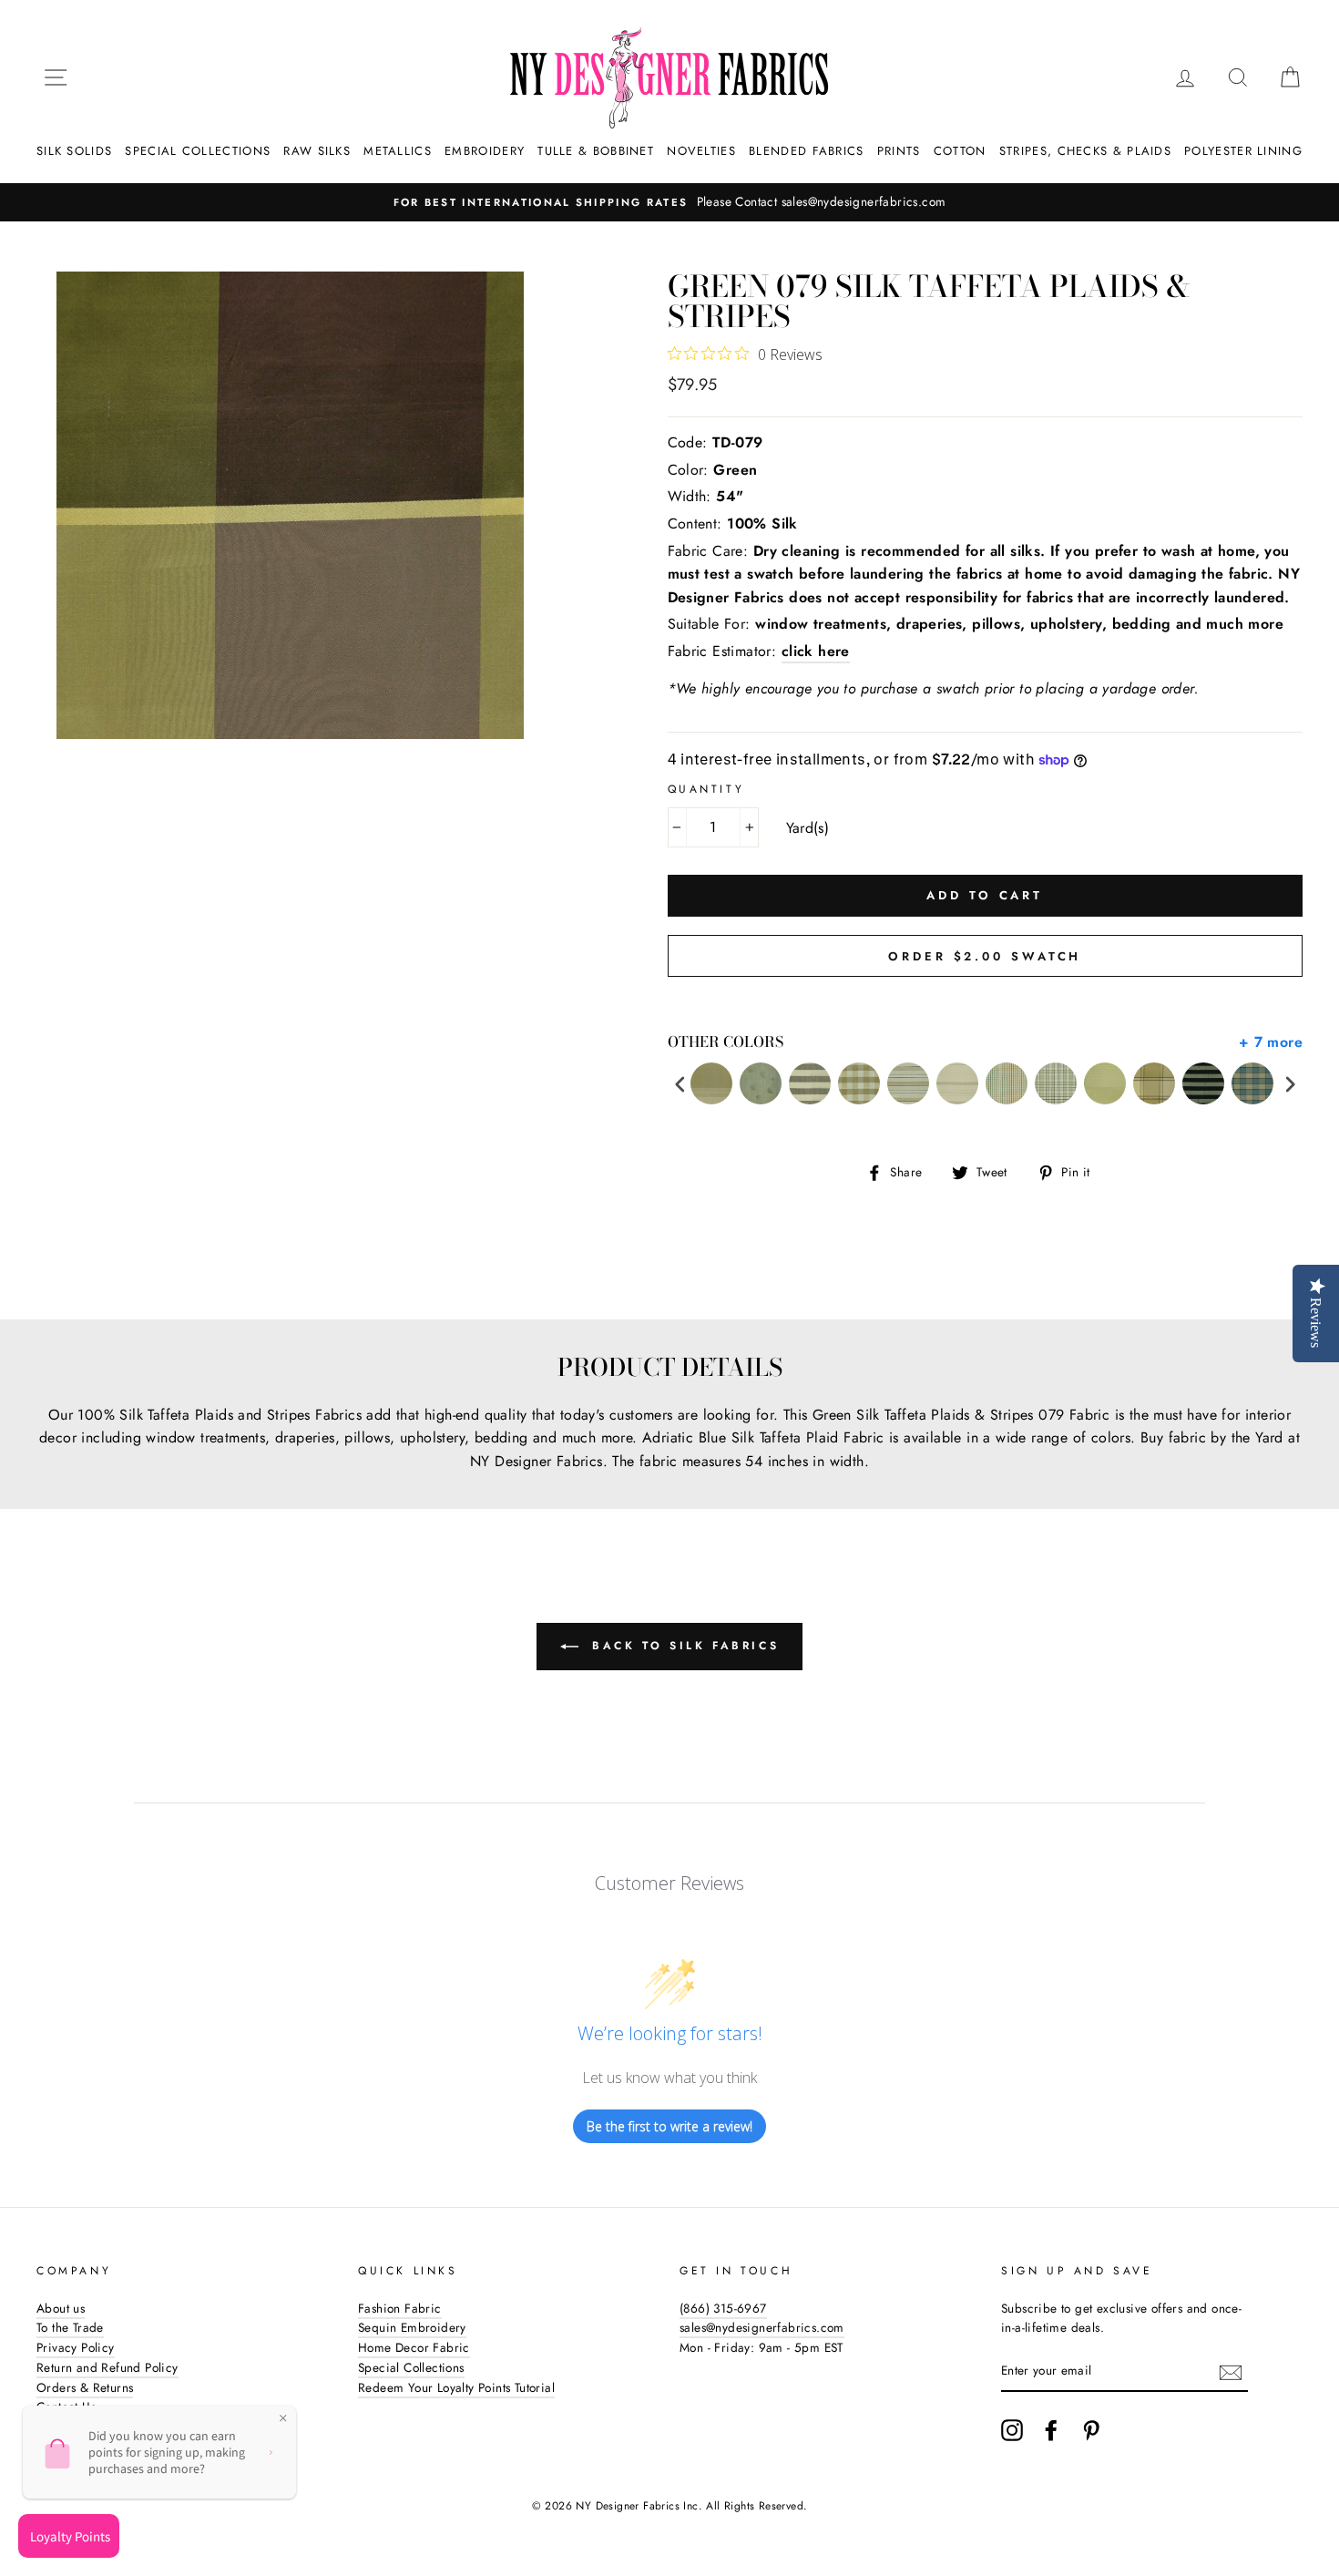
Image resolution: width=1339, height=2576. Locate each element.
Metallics (398, 151)
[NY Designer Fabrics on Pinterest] (1091, 2430)
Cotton (960, 151)
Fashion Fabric (400, 2308)
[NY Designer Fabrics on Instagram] (1012, 2430)
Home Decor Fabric (414, 2347)
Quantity (706, 789)
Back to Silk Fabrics (683, 1646)
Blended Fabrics (807, 151)
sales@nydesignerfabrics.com (762, 2327)
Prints (899, 151)
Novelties (701, 151)
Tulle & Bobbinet (596, 151)
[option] (669, 202)
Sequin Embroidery (412, 2327)
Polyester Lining (1243, 151)
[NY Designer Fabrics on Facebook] (1051, 2430)
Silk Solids (74, 151)
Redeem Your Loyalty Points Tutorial (456, 2387)
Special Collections (198, 151)
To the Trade (70, 2327)
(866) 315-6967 (723, 2308)
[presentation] (680, 1084)
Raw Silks (317, 151)
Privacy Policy (76, 2347)
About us (61, 2308)
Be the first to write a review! (669, 2126)
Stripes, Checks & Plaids (1085, 151)
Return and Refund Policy (107, 2367)
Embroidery (485, 151)
